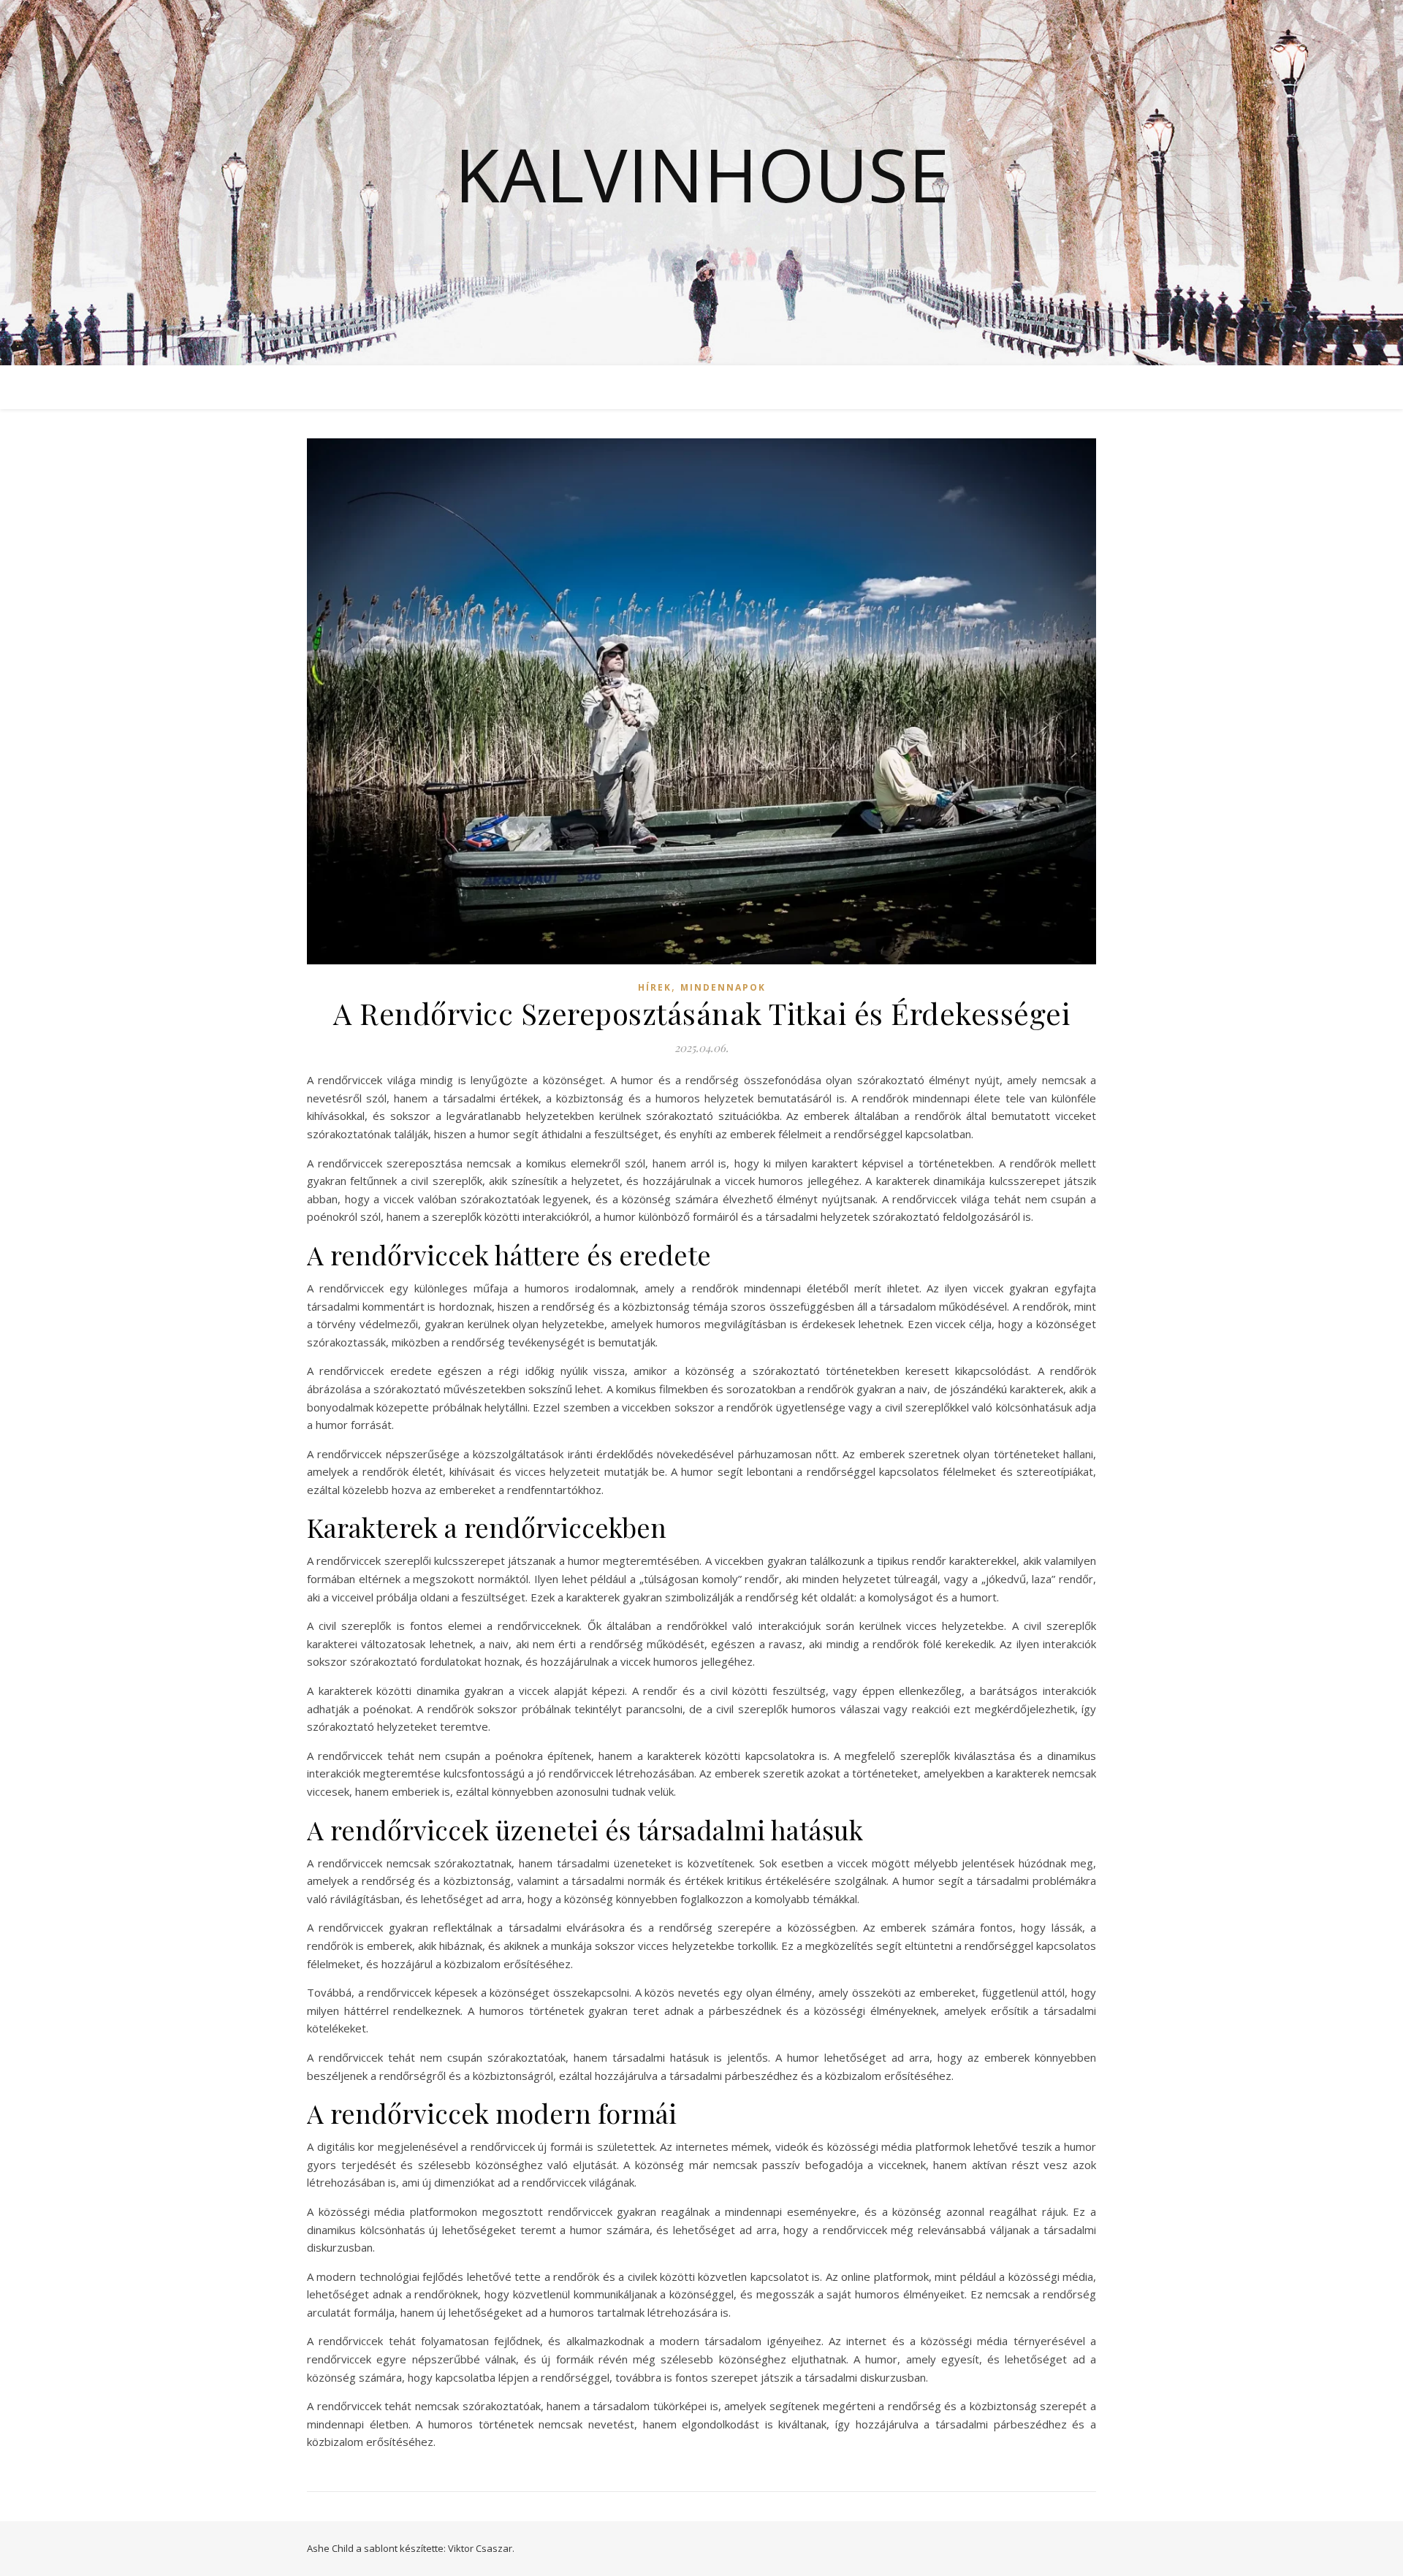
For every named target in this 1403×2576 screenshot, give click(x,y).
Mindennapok (723, 987)
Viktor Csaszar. (481, 2548)
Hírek (655, 987)
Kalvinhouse (702, 174)
